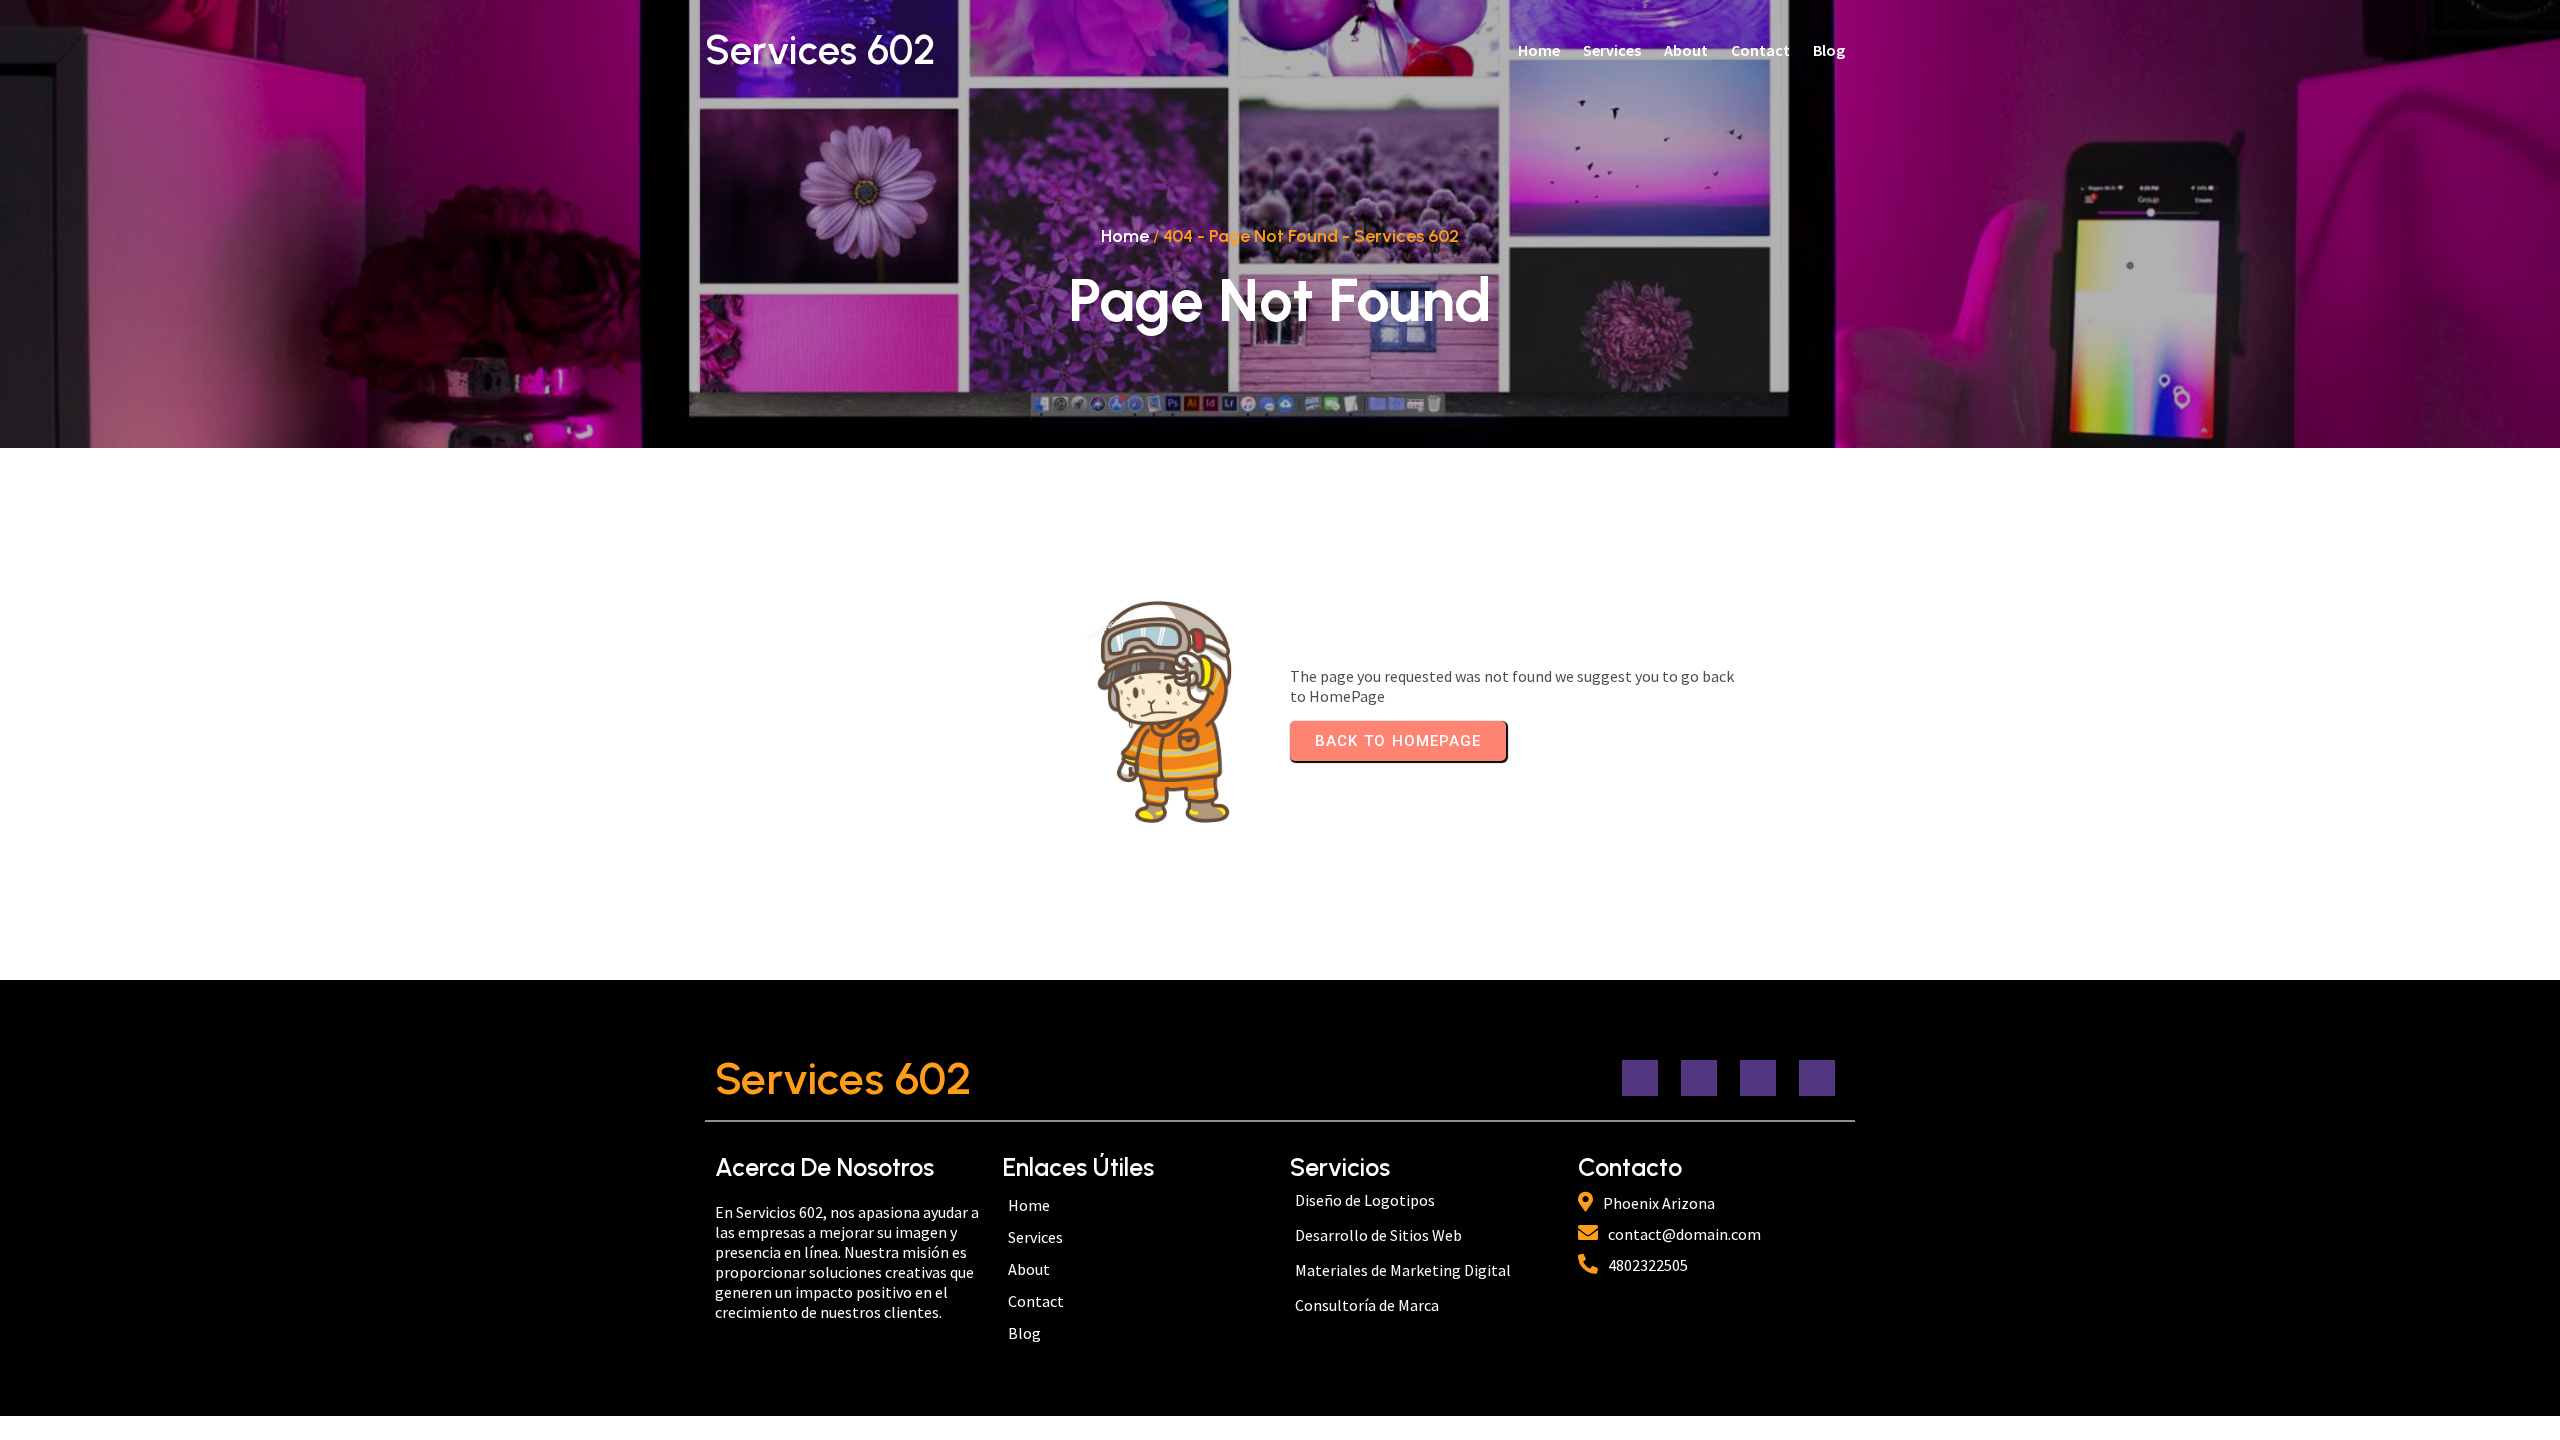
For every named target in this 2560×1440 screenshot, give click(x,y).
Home (1125, 236)
